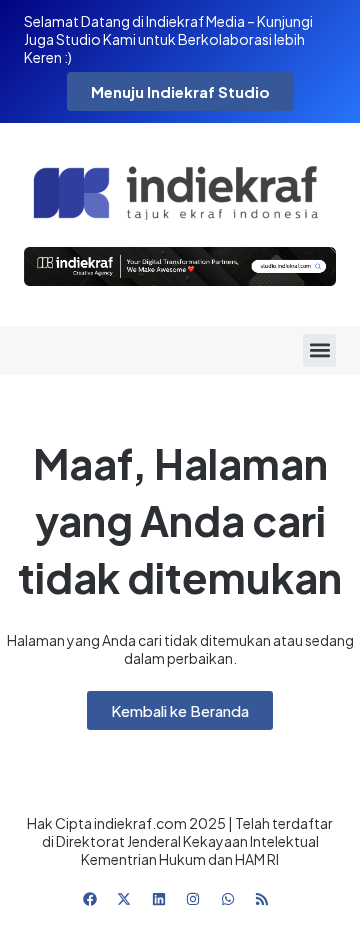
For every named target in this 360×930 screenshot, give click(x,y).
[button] (319, 350)
